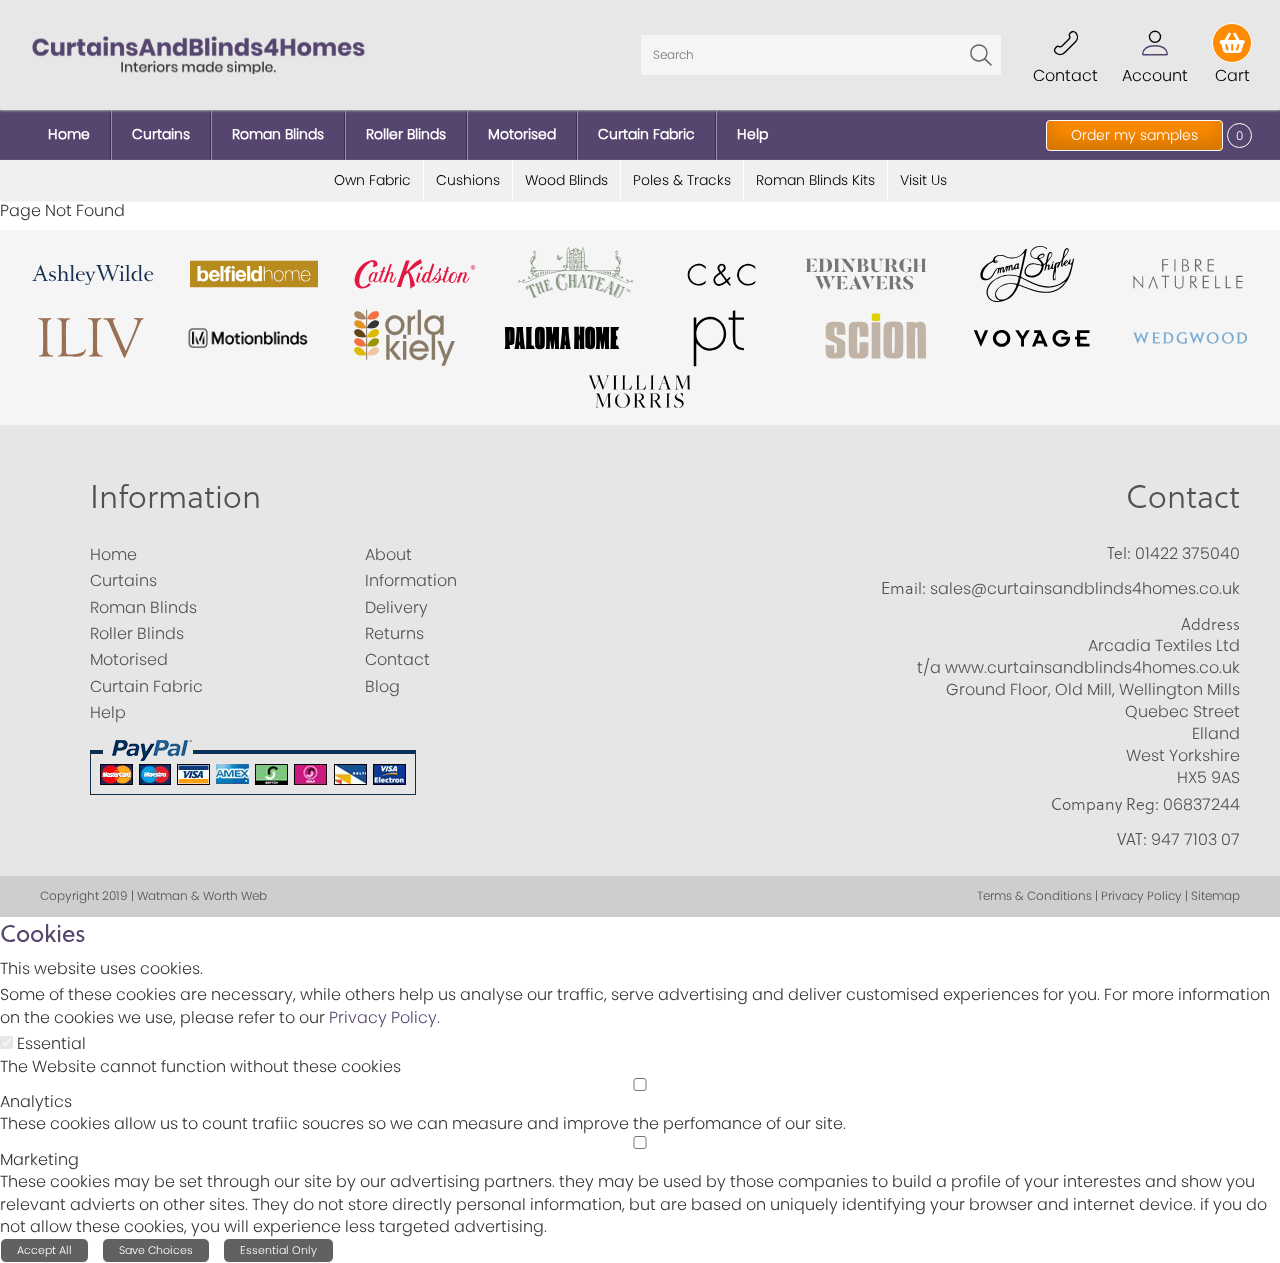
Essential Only (278, 1250)
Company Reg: (1105, 804)
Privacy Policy (383, 1017)
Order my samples (1134, 135)
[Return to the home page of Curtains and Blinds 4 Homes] (198, 53)
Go (981, 55)
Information (175, 495)
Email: (903, 588)
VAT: (1132, 839)
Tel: (1119, 553)
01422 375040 (1187, 553)
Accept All (44, 1250)
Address (1210, 624)
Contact (1183, 495)
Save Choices (156, 1250)
